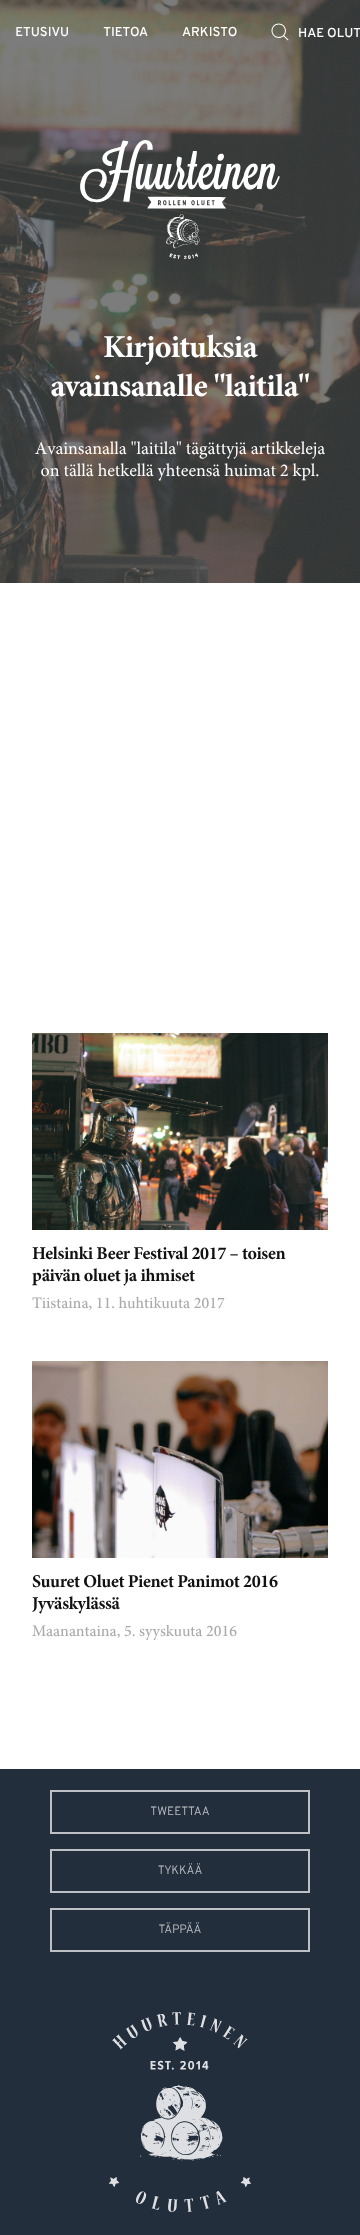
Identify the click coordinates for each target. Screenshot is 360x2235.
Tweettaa (179, 1812)
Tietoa (125, 33)
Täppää (180, 1930)
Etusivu (42, 33)
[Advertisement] (180, 793)
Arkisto (209, 33)
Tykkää (180, 1871)
